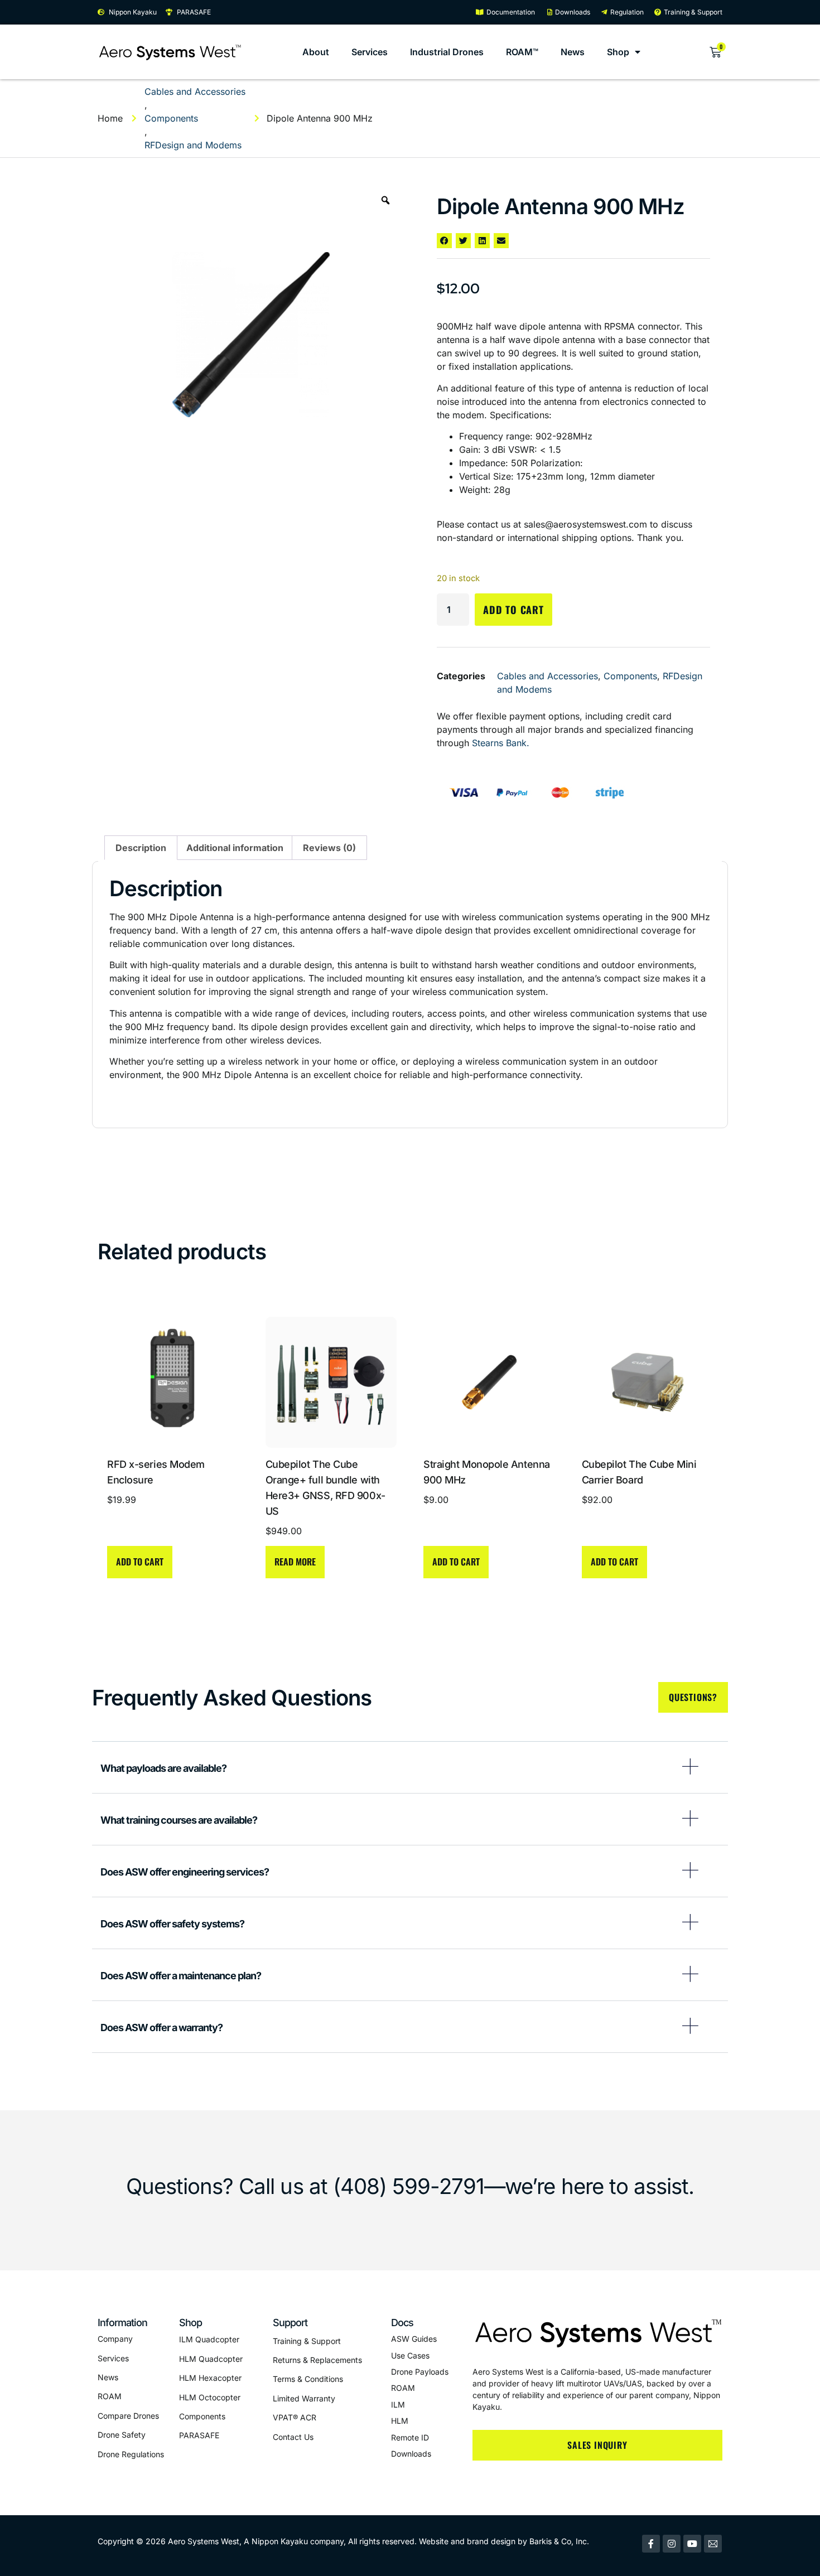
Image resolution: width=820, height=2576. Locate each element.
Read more (295, 1562)
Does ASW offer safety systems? (172, 1924)
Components (171, 118)
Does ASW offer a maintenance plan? (181, 1976)
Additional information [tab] (235, 848)
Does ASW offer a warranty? (161, 2028)
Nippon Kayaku (280, 2541)
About (316, 52)
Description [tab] (141, 848)
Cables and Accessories (195, 91)
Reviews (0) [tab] (329, 848)
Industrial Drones (447, 52)
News (573, 52)
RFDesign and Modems (193, 145)
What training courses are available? (179, 1820)
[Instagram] (672, 2544)
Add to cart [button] (140, 1562)
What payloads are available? (163, 1768)
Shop (618, 52)
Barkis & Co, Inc (558, 2541)
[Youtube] (692, 2544)
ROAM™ (522, 52)
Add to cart (513, 610)
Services (370, 52)
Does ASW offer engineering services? (185, 1872)
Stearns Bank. (501, 743)
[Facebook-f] (651, 2544)
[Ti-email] (713, 2544)
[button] (444, 241)
